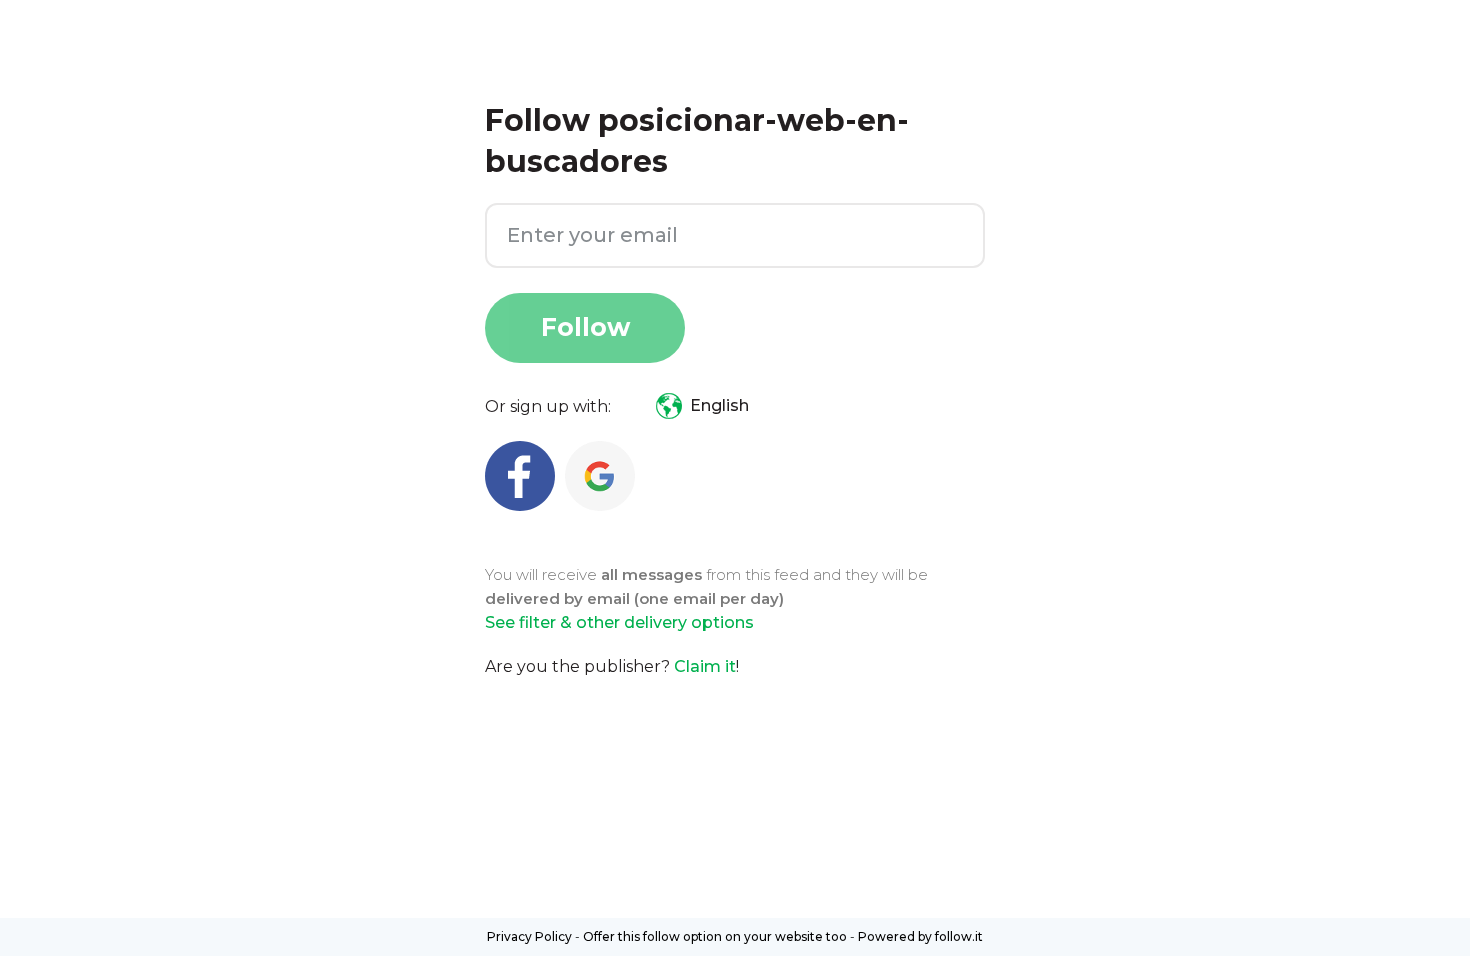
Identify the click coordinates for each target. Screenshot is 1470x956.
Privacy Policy (529, 936)
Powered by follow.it (920, 936)
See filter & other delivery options (619, 622)
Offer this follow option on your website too (715, 936)
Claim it (705, 666)
